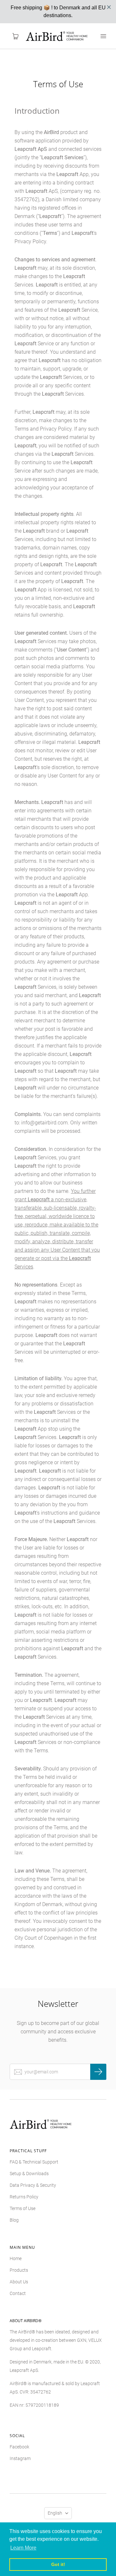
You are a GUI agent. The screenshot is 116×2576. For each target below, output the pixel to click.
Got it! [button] (58, 2564)
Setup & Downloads (29, 2174)
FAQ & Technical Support (34, 2162)
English (55, 2513)
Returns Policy (24, 2197)
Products (19, 2270)
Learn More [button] (23, 2548)
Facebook (19, 2447)
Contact (18, 2293)
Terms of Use (23, 2208)
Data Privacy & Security (33, 2185)
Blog (14, 2220)
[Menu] (103, 36)
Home (16, 2258)
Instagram (20, 2458)
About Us (19, 2282)
